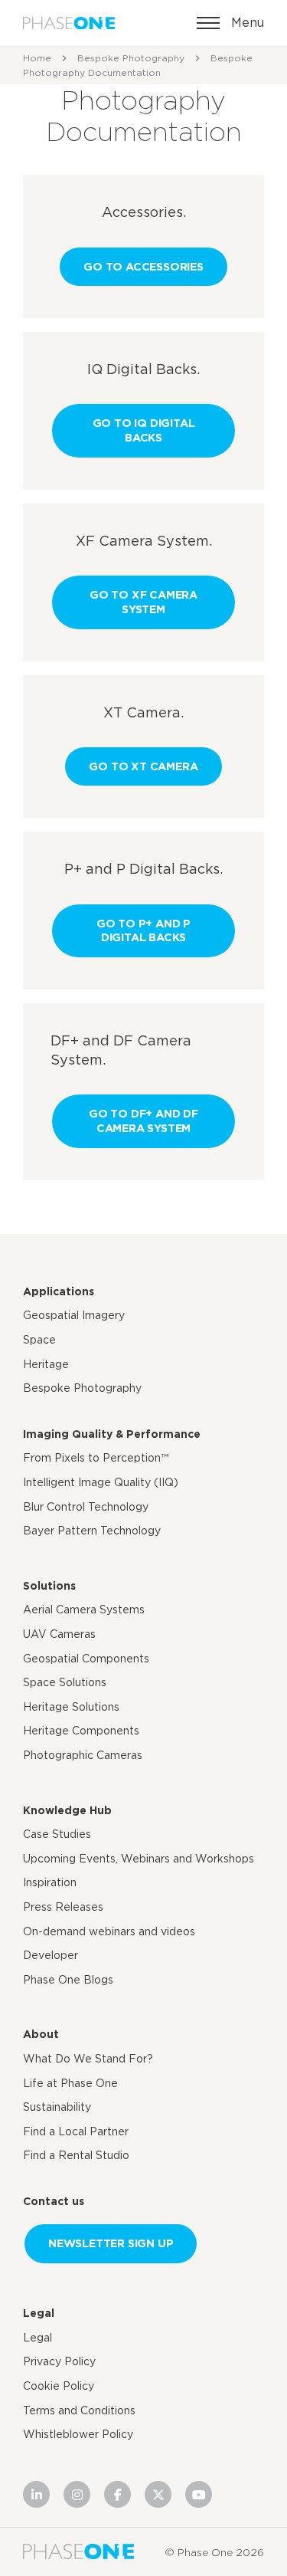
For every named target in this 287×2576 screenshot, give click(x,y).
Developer (51, 1955)
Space (39, 1340)
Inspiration (50, 1882)
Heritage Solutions (71, 1707)
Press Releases (63, 1907)
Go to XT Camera (143, 766)
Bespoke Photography (131, 58)
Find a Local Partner (76, 2131)
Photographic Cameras (83, 1755)
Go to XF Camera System (143, 602)
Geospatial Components (86, 1659)
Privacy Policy (59, 2361)
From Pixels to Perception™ (96, 1458)
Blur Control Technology (86, 1507)
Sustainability (57, 2107)
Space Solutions (65, 1682)
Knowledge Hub (67, 1810)
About (41, 2034)
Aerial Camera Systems (84, 1610)
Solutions (49, 1586)
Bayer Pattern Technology (92, 1531)
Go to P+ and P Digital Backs (143, 930)
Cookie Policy (59, 2386)
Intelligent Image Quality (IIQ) (101, 1482)
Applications (59, 1291)
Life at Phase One (70, 2083)
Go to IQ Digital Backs (144, 430)
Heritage (46, 1364)
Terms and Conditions (79, 2410)
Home (37, 58)
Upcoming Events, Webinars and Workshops (139, 1859)
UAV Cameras (59, 1634)
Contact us (54, 2201)
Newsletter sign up (111, 2243)
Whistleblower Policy (78, 2434)
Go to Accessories (143, 266)
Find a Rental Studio (76, 2155)
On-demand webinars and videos (109, 1931)
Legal (39, 2313)
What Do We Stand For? (88, 2059)
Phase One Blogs (68, 1980)
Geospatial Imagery (74, 1315)
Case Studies (57, 1834)
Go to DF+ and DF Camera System (143, 1121)
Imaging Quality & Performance (112, 1434)
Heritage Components (81, 1731)
